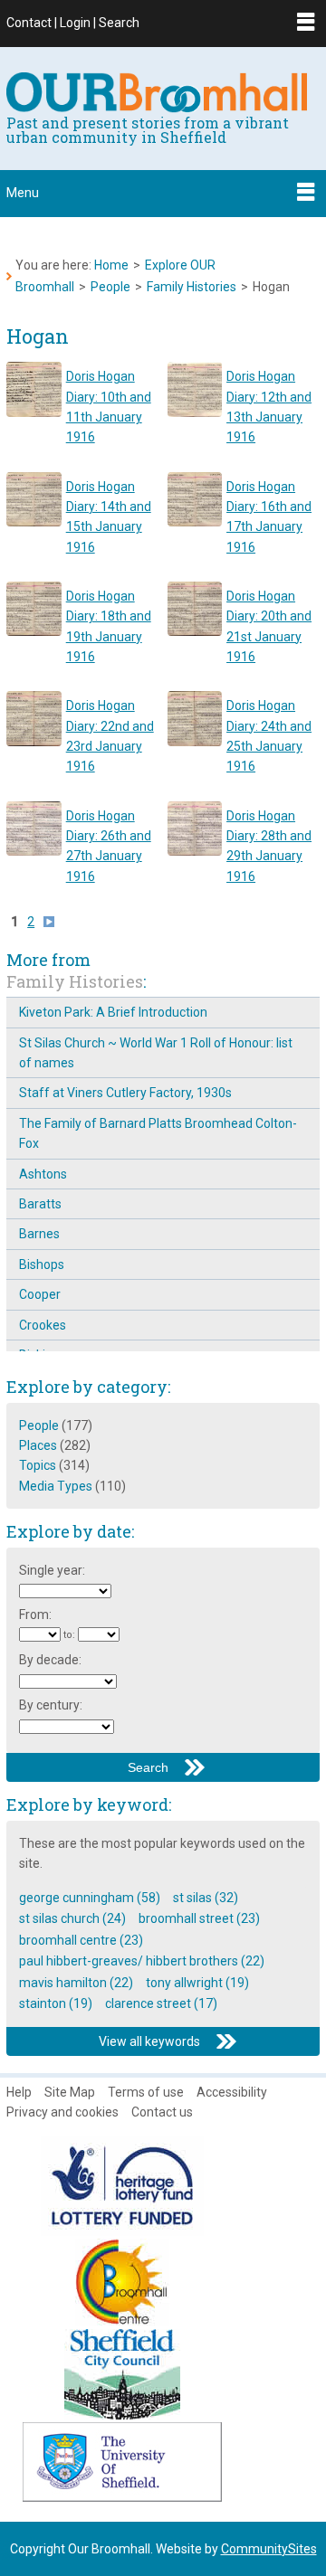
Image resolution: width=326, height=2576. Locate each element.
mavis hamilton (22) (76, 1983)
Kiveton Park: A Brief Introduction (113, 1012)
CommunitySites (269, 2549)
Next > (53, 922)
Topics (38, 1465)
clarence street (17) (161, 2003)
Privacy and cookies (62, 2112)
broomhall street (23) (199, 1918)
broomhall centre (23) (81, 1940)
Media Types (56, 1486)
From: (35, 1615)
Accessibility (232, 2092)
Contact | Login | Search (73, 23)
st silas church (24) (72, 1918)
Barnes (39, 1234)
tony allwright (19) (197, 1983)
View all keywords (149, 2041)
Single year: (52, 1570)
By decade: (50, 1660)
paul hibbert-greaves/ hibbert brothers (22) (142, 1961)
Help (19, 2092)
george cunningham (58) (90, 1898)
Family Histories (192, 287)
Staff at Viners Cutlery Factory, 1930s (125, 1093)
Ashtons (43, 1174)
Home (111, 265)
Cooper (40, 1294)
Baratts (40, 1204)
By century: (51, 1705)
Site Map (70, 2092)
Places (38, 1445)
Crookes (43, 1325)
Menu (23, 193)
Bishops (42, 1264)
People (110, 287)
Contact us (162, 2112)
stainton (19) (56, 2003)
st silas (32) (206, 1898)
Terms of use (146, 2092)
